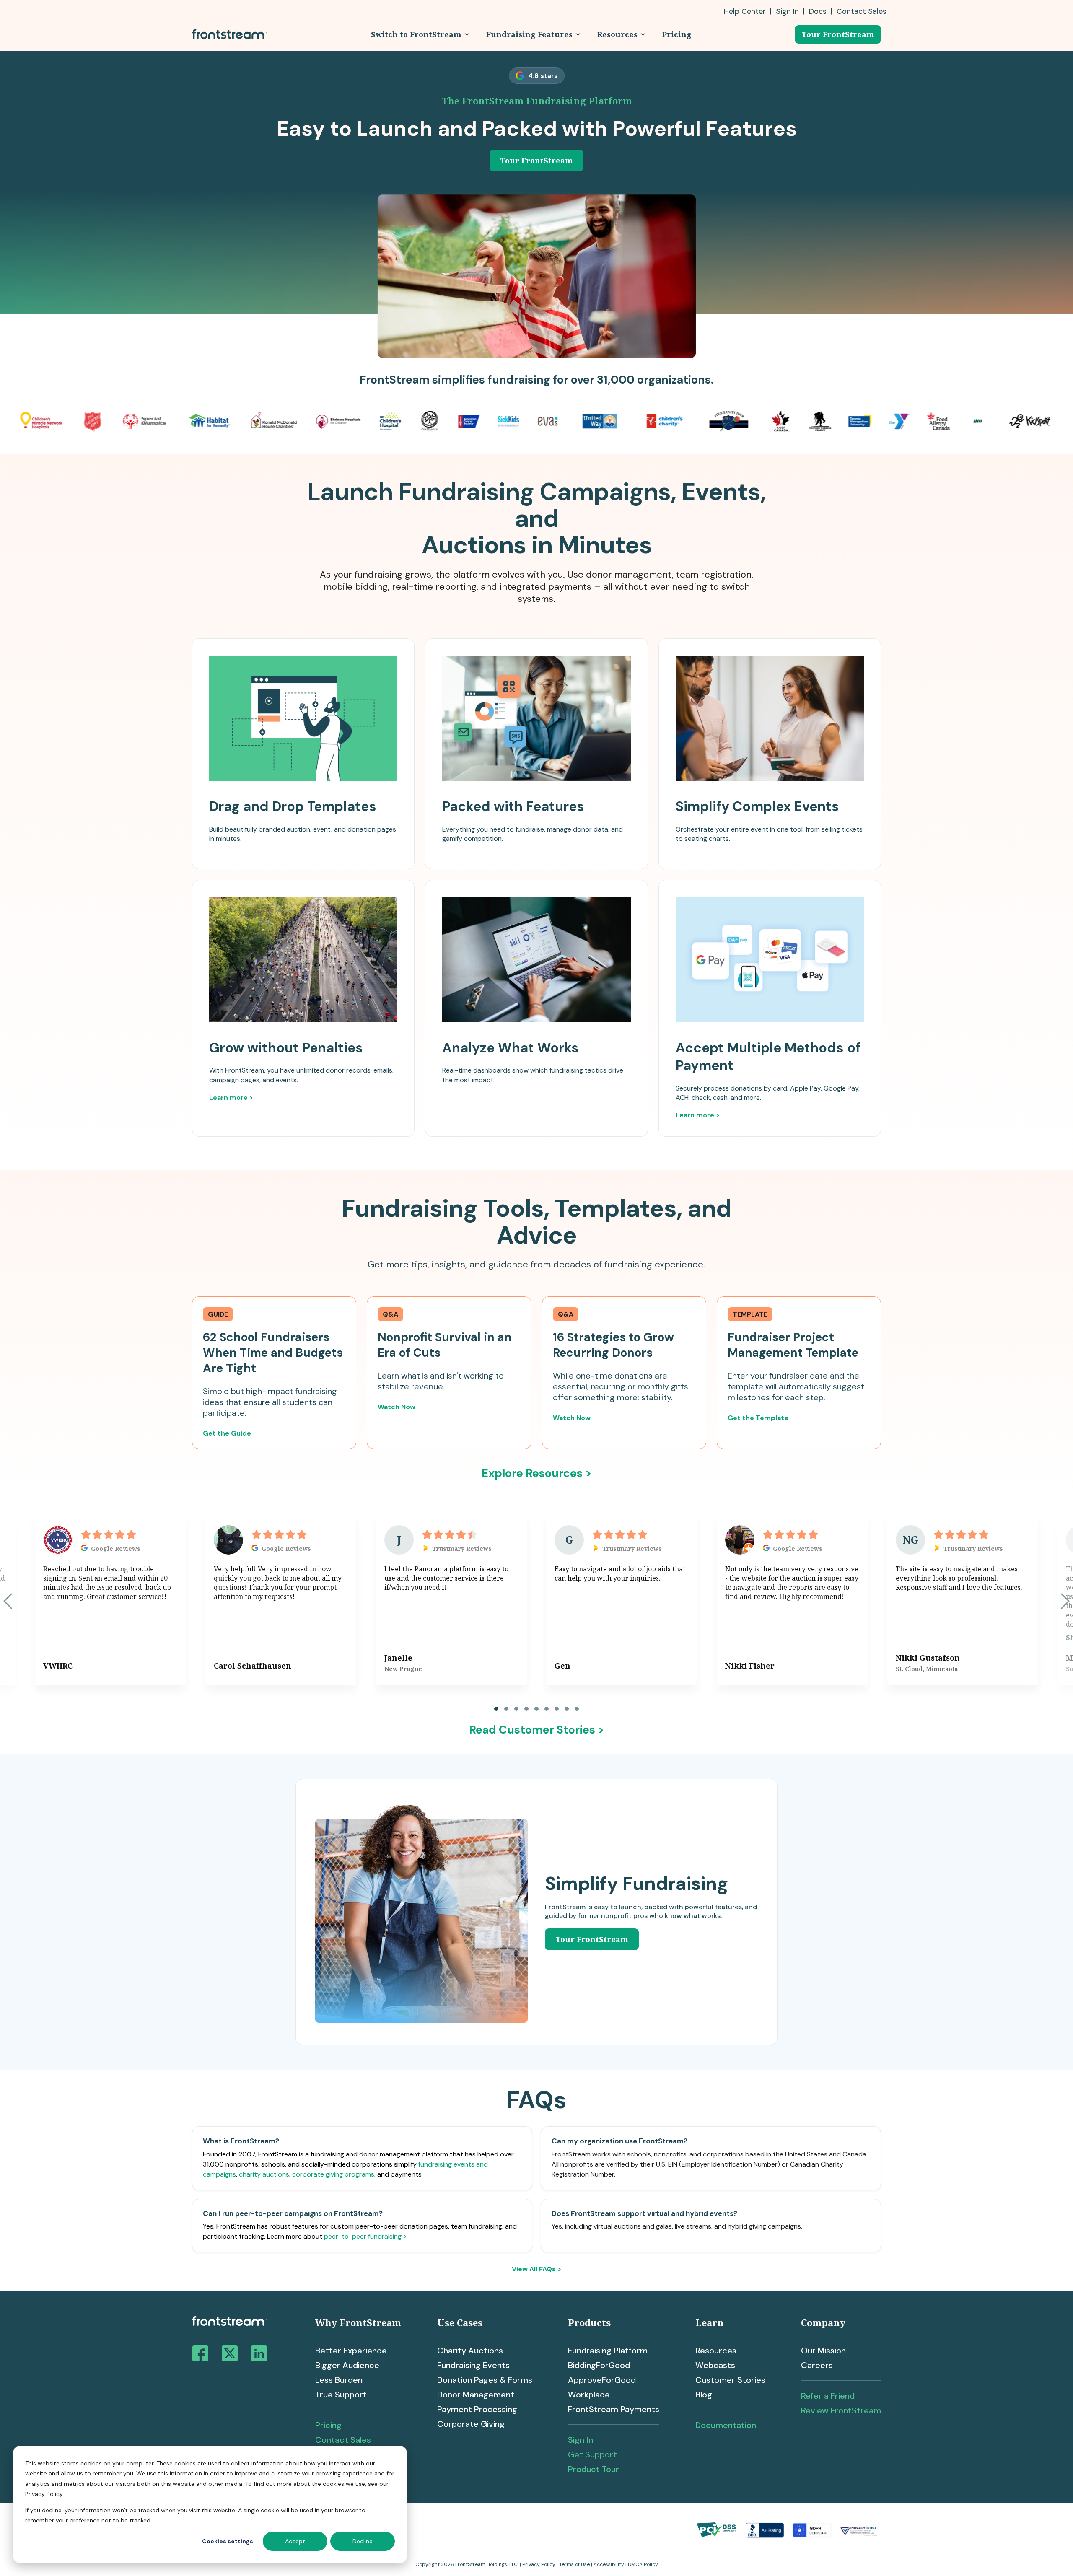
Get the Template (758, 1418)
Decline (363, 2541)
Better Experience (351, 2351)
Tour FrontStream (838, 34)
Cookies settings (228, 2541)
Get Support (592, 2454)
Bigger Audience (347, 2365)
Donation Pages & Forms (485, 2380)
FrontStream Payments (614, 2409)
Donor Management (476, 2395)
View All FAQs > (536, 2269)
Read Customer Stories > (537, 1730)
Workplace (589, 2395)
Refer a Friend (828, 2396)
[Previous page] (8, 1601)
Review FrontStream (841, 2410)
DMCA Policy (643, 2564)
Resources (716, 2351)
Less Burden (339, 2380)
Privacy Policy (539, 2564)
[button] (420, 34)
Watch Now (397, 1407)
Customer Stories (730, 2380)
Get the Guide (227, 1433)
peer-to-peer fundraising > (365, 2236)
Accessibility (609, 2564)
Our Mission (823, 2351)
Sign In (787, 11)
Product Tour (594, 2469)
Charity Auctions (470, 2351)
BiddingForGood (599, 2365)
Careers (817, 2365)
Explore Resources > (537, 1473)
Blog (704, 2395)
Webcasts (715, 2365)
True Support (341, 2395)
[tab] (496, 1709)
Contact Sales (343, 2440)
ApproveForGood (602, 2380)
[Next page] (1065, 1601)
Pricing (328, 2425)
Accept (295, 2541)
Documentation (726, 2425)
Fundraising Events (473, 2365)
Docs (818, 11)
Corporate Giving (471, 2424)
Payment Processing (477, 2409)
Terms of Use (574, 2564)
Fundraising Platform (608, 2351)
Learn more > (231, 1098)
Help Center (745, 11)
